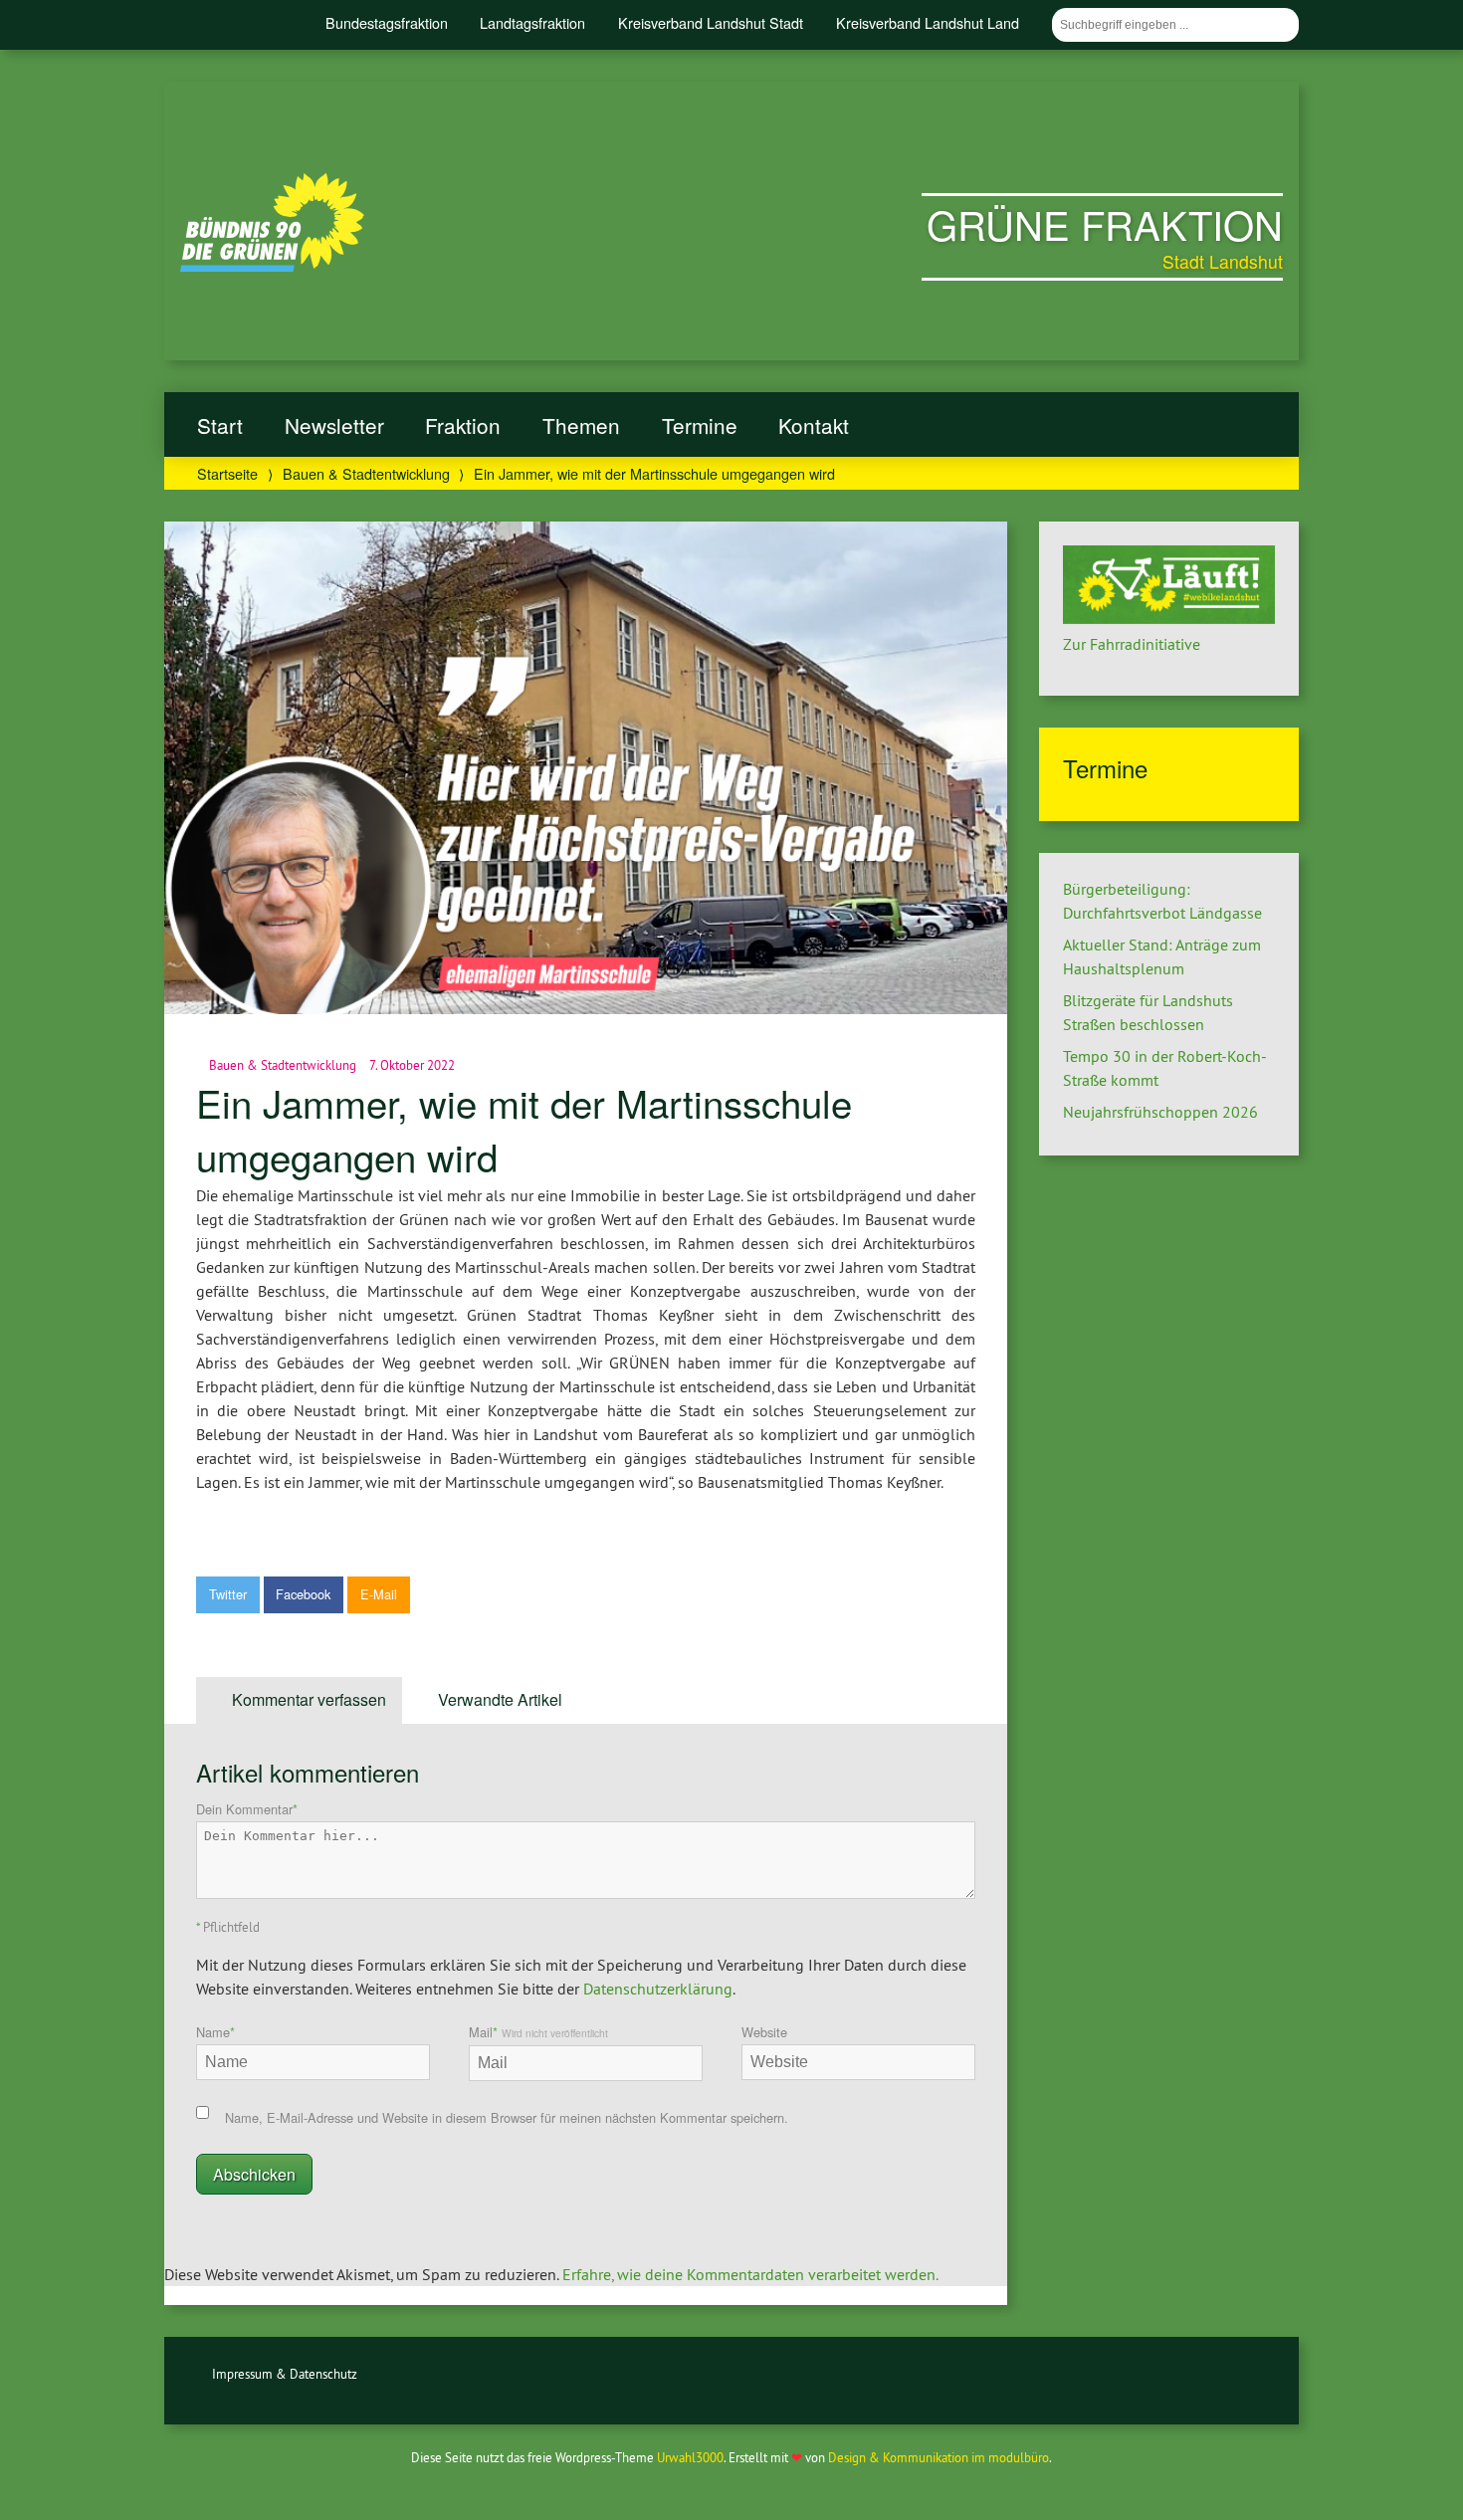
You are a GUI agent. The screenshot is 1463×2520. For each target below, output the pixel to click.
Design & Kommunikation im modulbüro (939, 2457)
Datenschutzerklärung (658, 1989)
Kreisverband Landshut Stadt (711, 22)
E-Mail (379, 1594)
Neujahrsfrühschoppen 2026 (1160, 1112)
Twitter (228, 1594)
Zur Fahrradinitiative (1132, 644)
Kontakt (814, 425)
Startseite (227, 473)
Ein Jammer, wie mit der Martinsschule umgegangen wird (524, 1129)
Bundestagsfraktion (387, 22)
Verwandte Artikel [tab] (500, 1699)
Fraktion (463, 425)
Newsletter (334, 425)
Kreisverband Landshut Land (928, 22)
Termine (700, 425)
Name (215, 2032)
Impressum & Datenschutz (285, 2374)
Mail (538, 2032)
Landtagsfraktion (532, 22)
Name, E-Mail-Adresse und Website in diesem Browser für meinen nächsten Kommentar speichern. (507, 2117)
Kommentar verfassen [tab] (309, 1699)
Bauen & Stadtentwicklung (366, 473)
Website (764, 2032)
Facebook (303, 1594)
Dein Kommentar (247, 1809)
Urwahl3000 (690, 2457)
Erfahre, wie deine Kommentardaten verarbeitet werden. (750, 2274)
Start (220, 425)
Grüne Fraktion (1105, 223)
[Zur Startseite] (272, 266)
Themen (581, 425)
